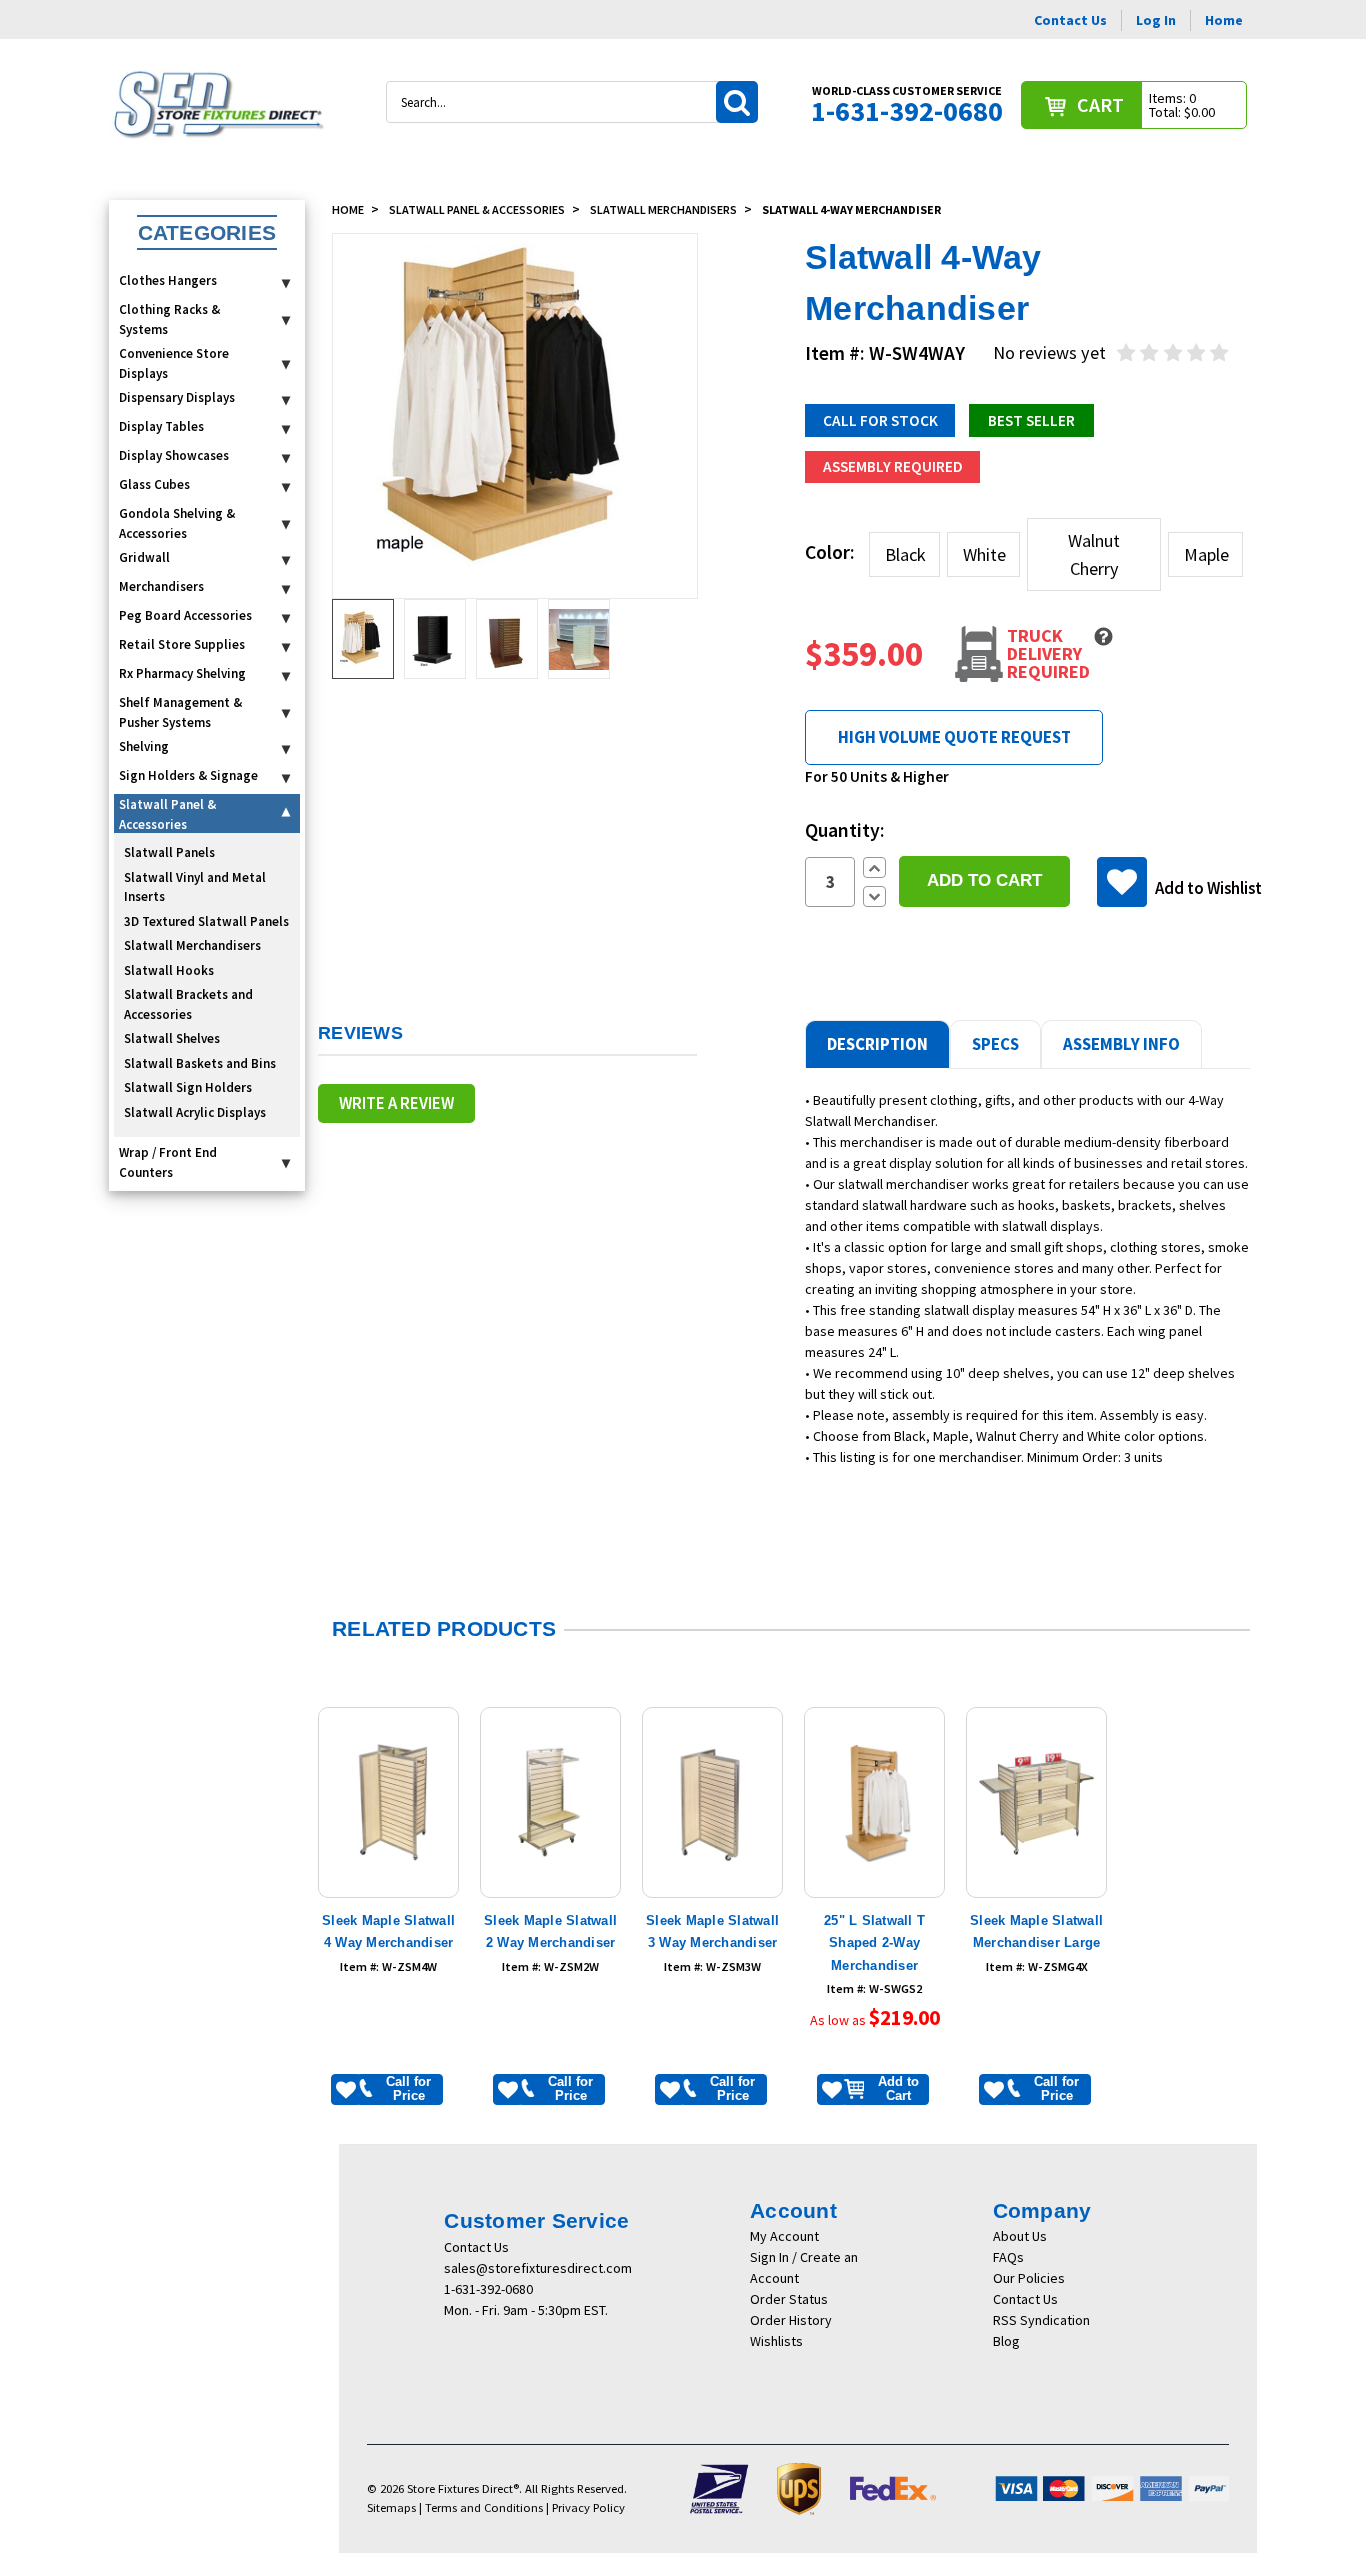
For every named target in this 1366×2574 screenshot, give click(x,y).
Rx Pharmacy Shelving (182, 673)
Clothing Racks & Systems (169, 319)
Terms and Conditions (484, 2507)
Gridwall (144, 557)
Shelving (144, 746)
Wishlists (776, 2341)
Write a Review (396, 1103)
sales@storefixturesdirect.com (538, 2268)
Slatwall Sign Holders (188, 1087)
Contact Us (1070, 20)
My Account (784, 2236)
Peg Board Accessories (185, 615)
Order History (791, 2320)
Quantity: (845, 830)
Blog (1006, 2341)
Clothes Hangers (168, 280)
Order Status (789, 2299)
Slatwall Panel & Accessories (167, 814)
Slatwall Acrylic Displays (195, 1112)
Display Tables (161, 426)
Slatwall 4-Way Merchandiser (851, 209)
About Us (1020, 2236)
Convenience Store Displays (174, 363)
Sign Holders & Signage (188, 775)
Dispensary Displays (177, 397)
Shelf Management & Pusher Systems (180, 712)
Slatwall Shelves (172, 1038)
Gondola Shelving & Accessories (177, 523)
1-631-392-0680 (488, 2289)
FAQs (1008, 2257)
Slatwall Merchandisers (192, 945)
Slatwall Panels (169, 852)
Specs (995, 1044)
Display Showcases (174, 455)
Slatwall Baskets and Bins (200, 1063)
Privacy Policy (588, 2507)
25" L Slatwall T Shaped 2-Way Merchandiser (874, 1943)
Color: (830, 552)
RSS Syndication (1041, 2320)
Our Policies (1029, 2278)
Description (877, 1044)
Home (1224, 20)
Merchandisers (161, 586)
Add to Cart (898, 2088)
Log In (1156, 20)
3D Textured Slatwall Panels (206, 921)
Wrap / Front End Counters (168, 1162)
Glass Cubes (154, 484)
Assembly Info (1121, 1044)
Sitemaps (391, 2507)
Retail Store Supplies (182, 644)
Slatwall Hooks (169, 970)
